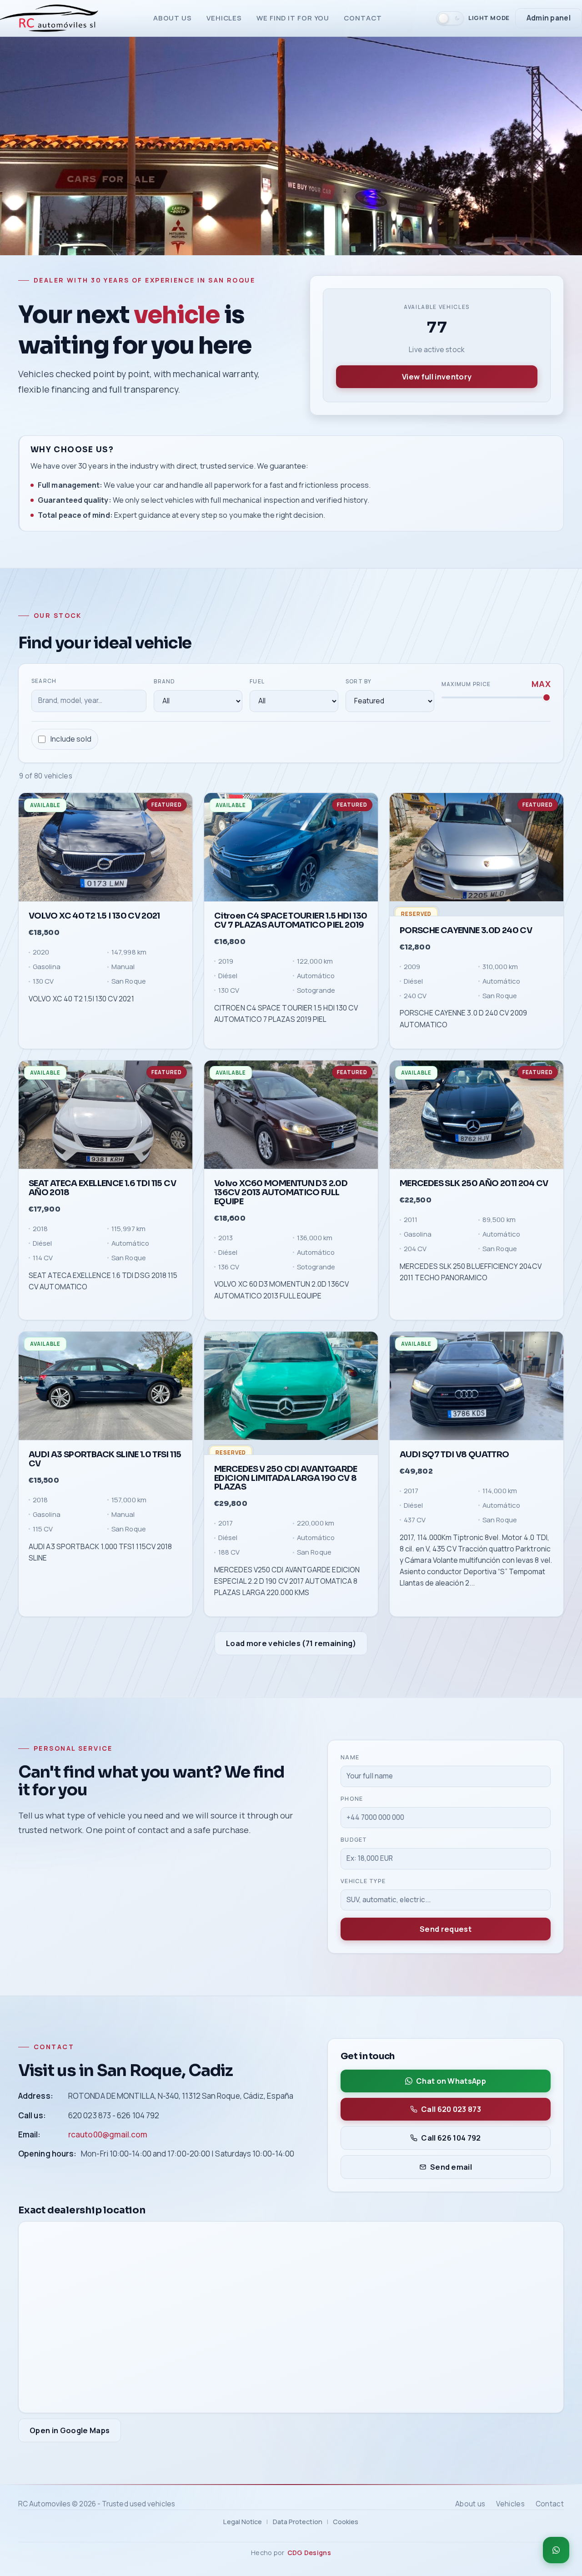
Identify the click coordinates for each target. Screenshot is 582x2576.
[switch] (473, 18)
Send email (451, 2167)
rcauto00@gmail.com (108, 2134)
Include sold (71, 739)
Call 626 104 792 (451, 2138)
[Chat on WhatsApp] (556, 2550)
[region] (291, 1205)
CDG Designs (309, 2553)
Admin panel (549, 18)
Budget (354, 1840)
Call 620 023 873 (451, 2109)
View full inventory (437, 377)
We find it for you (293, 18)
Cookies (346, 2521)
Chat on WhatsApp (451, 2081)
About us (173, 18)
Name (350, 1757)
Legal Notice (243, 2521)
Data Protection (298, 2521)
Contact (363, 18)
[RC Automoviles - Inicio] (49, 18)
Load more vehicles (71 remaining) (291, 1643)
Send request (446, 1929)
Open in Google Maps (70, 2430)
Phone (352, 1798)
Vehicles (224, 18)
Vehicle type (363, 1881)
